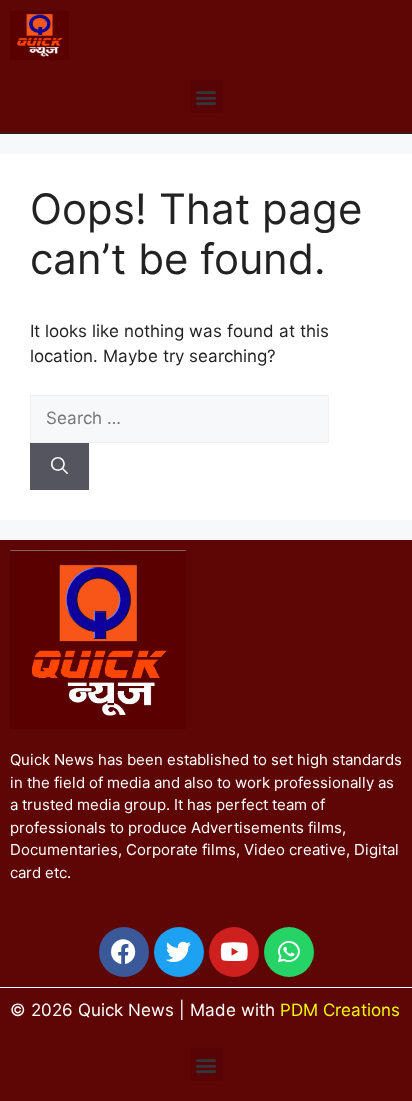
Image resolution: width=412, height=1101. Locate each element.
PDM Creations (340, 1010)
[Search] (59, 467)
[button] (206, 96)
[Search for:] (179, 418)
